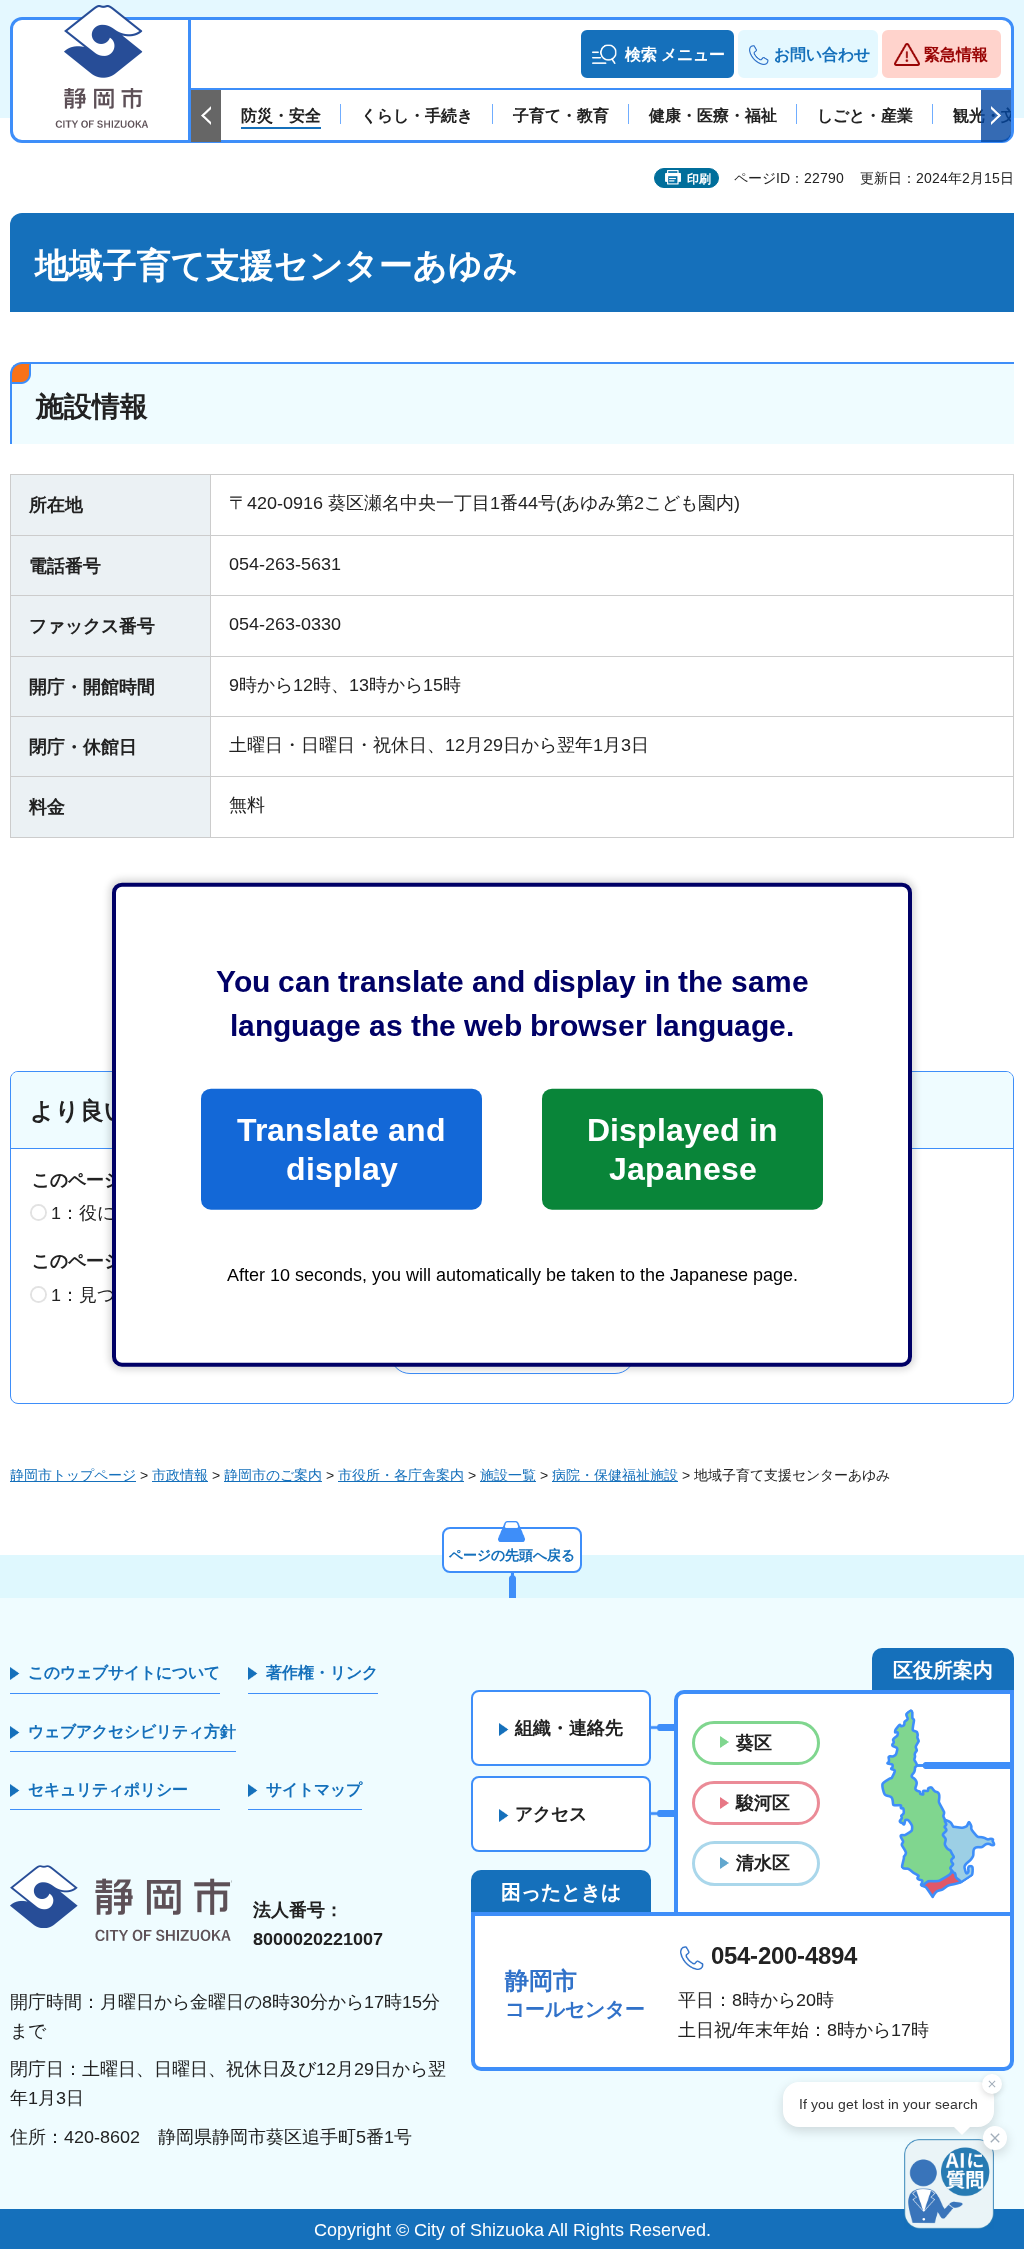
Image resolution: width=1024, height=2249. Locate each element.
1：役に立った (110, 1213)
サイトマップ (314, 1789)
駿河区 (763, 1803)
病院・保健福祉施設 (615, 1475)
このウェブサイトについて (124, 1672)
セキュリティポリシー (108, 1789)
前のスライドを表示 (206, 116)
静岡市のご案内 (273, 1475)
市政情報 (180, 1475)
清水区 (763, 1863)
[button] (657, 54)
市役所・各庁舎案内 (401, 1475)
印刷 (699, 179)
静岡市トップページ (73, 1475)
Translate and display (341, 1149)
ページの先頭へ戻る (512, 1555)
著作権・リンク (322, 1672)
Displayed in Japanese (682, 1149)
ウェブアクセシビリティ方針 (132, 1731)
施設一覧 (508, 1475)
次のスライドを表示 (996, 116)
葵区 (754, 1743)
